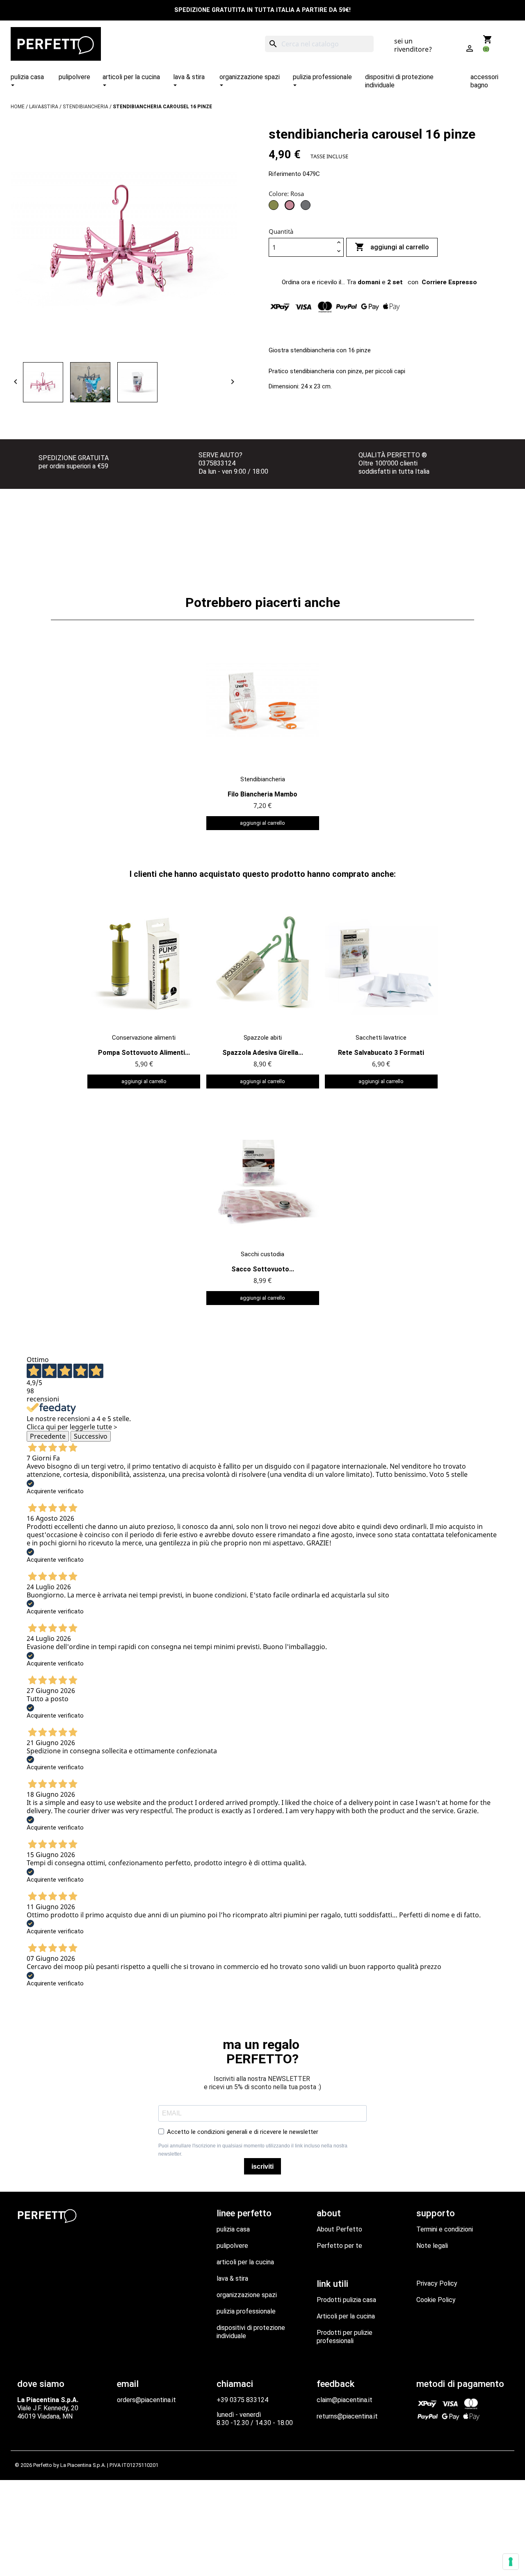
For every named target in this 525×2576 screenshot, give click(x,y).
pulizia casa (233, 2229)
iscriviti (262, 2166)
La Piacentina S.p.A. (83, 2465)
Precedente (48, 1436)
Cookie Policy (436, 2300)
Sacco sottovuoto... (263, 1269)
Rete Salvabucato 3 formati (381, 1053)
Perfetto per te (339, 2246)
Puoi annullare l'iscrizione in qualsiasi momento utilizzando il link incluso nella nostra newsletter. (253, 2150)
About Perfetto (339, 2229)
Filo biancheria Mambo (262, 794)
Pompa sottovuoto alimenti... (144, 1053)
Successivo (91, 1436)
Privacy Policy (437, 2283)
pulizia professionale (246, 2311)
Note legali (432, 2246)
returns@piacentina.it (347, 2416)
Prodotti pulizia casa (346, 2300)
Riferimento (285, 174)
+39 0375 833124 (242, 2400)
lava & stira (232, 2278)
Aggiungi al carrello (392, 247)
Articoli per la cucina (346, 2316)
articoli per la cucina (245, 2262)
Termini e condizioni (445, 2229)
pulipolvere (232, 2246)
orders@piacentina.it (146, 2400)
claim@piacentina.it (345, 2400)
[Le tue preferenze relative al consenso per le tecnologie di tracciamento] (511, 2562)
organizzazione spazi (247, 2295)
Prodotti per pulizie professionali (345, 2337)
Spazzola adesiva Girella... (263, 1053)
